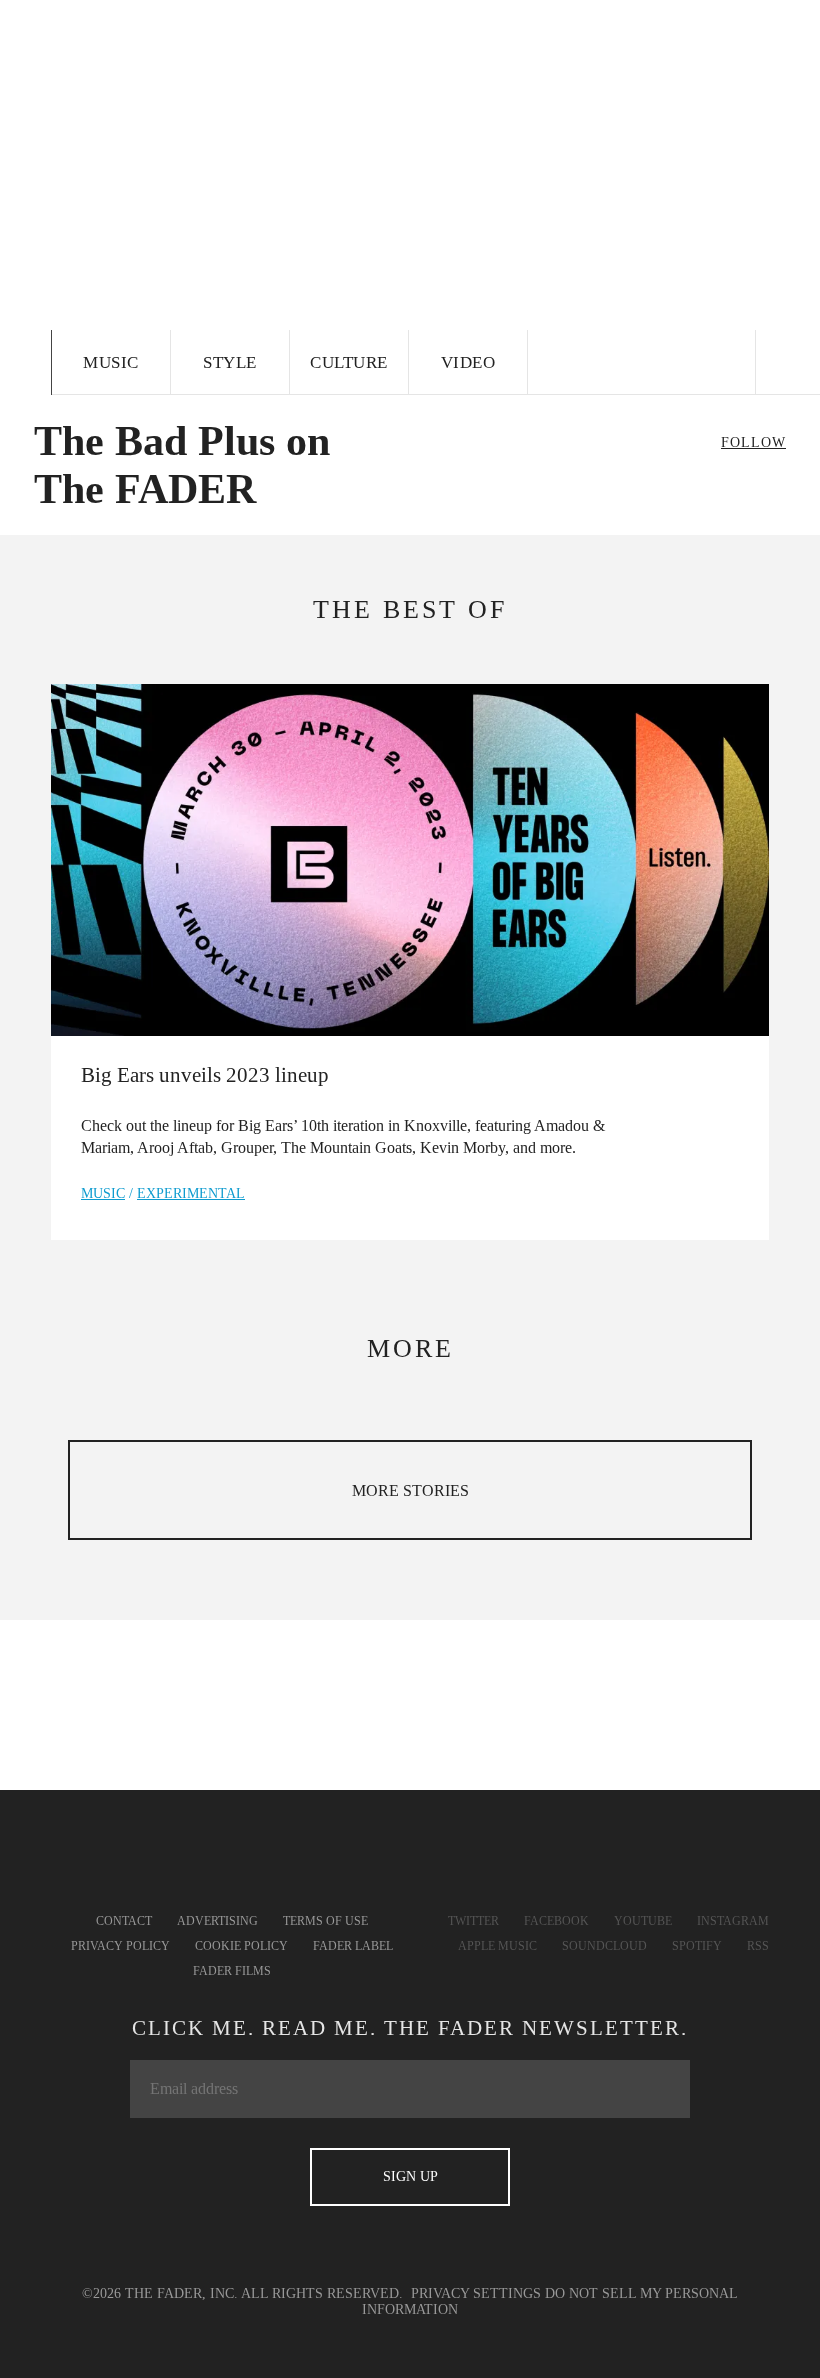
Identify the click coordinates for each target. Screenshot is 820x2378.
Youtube (643, 1921)
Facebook (556, 1921)
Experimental (191, 1193)
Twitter (473, 1921)
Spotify (697, 1946)
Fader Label (353, 1946)
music (103, 1193)
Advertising (217, 1921)
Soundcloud (604, 1946)
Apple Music (497, 1946)
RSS (758, 1946)
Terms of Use (325, 1921)
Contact (124, 1921)
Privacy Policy (120, 1946)
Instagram (733, 1921)
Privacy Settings (476, 2293)
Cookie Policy (241, 1946)
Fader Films (232, 1971)
